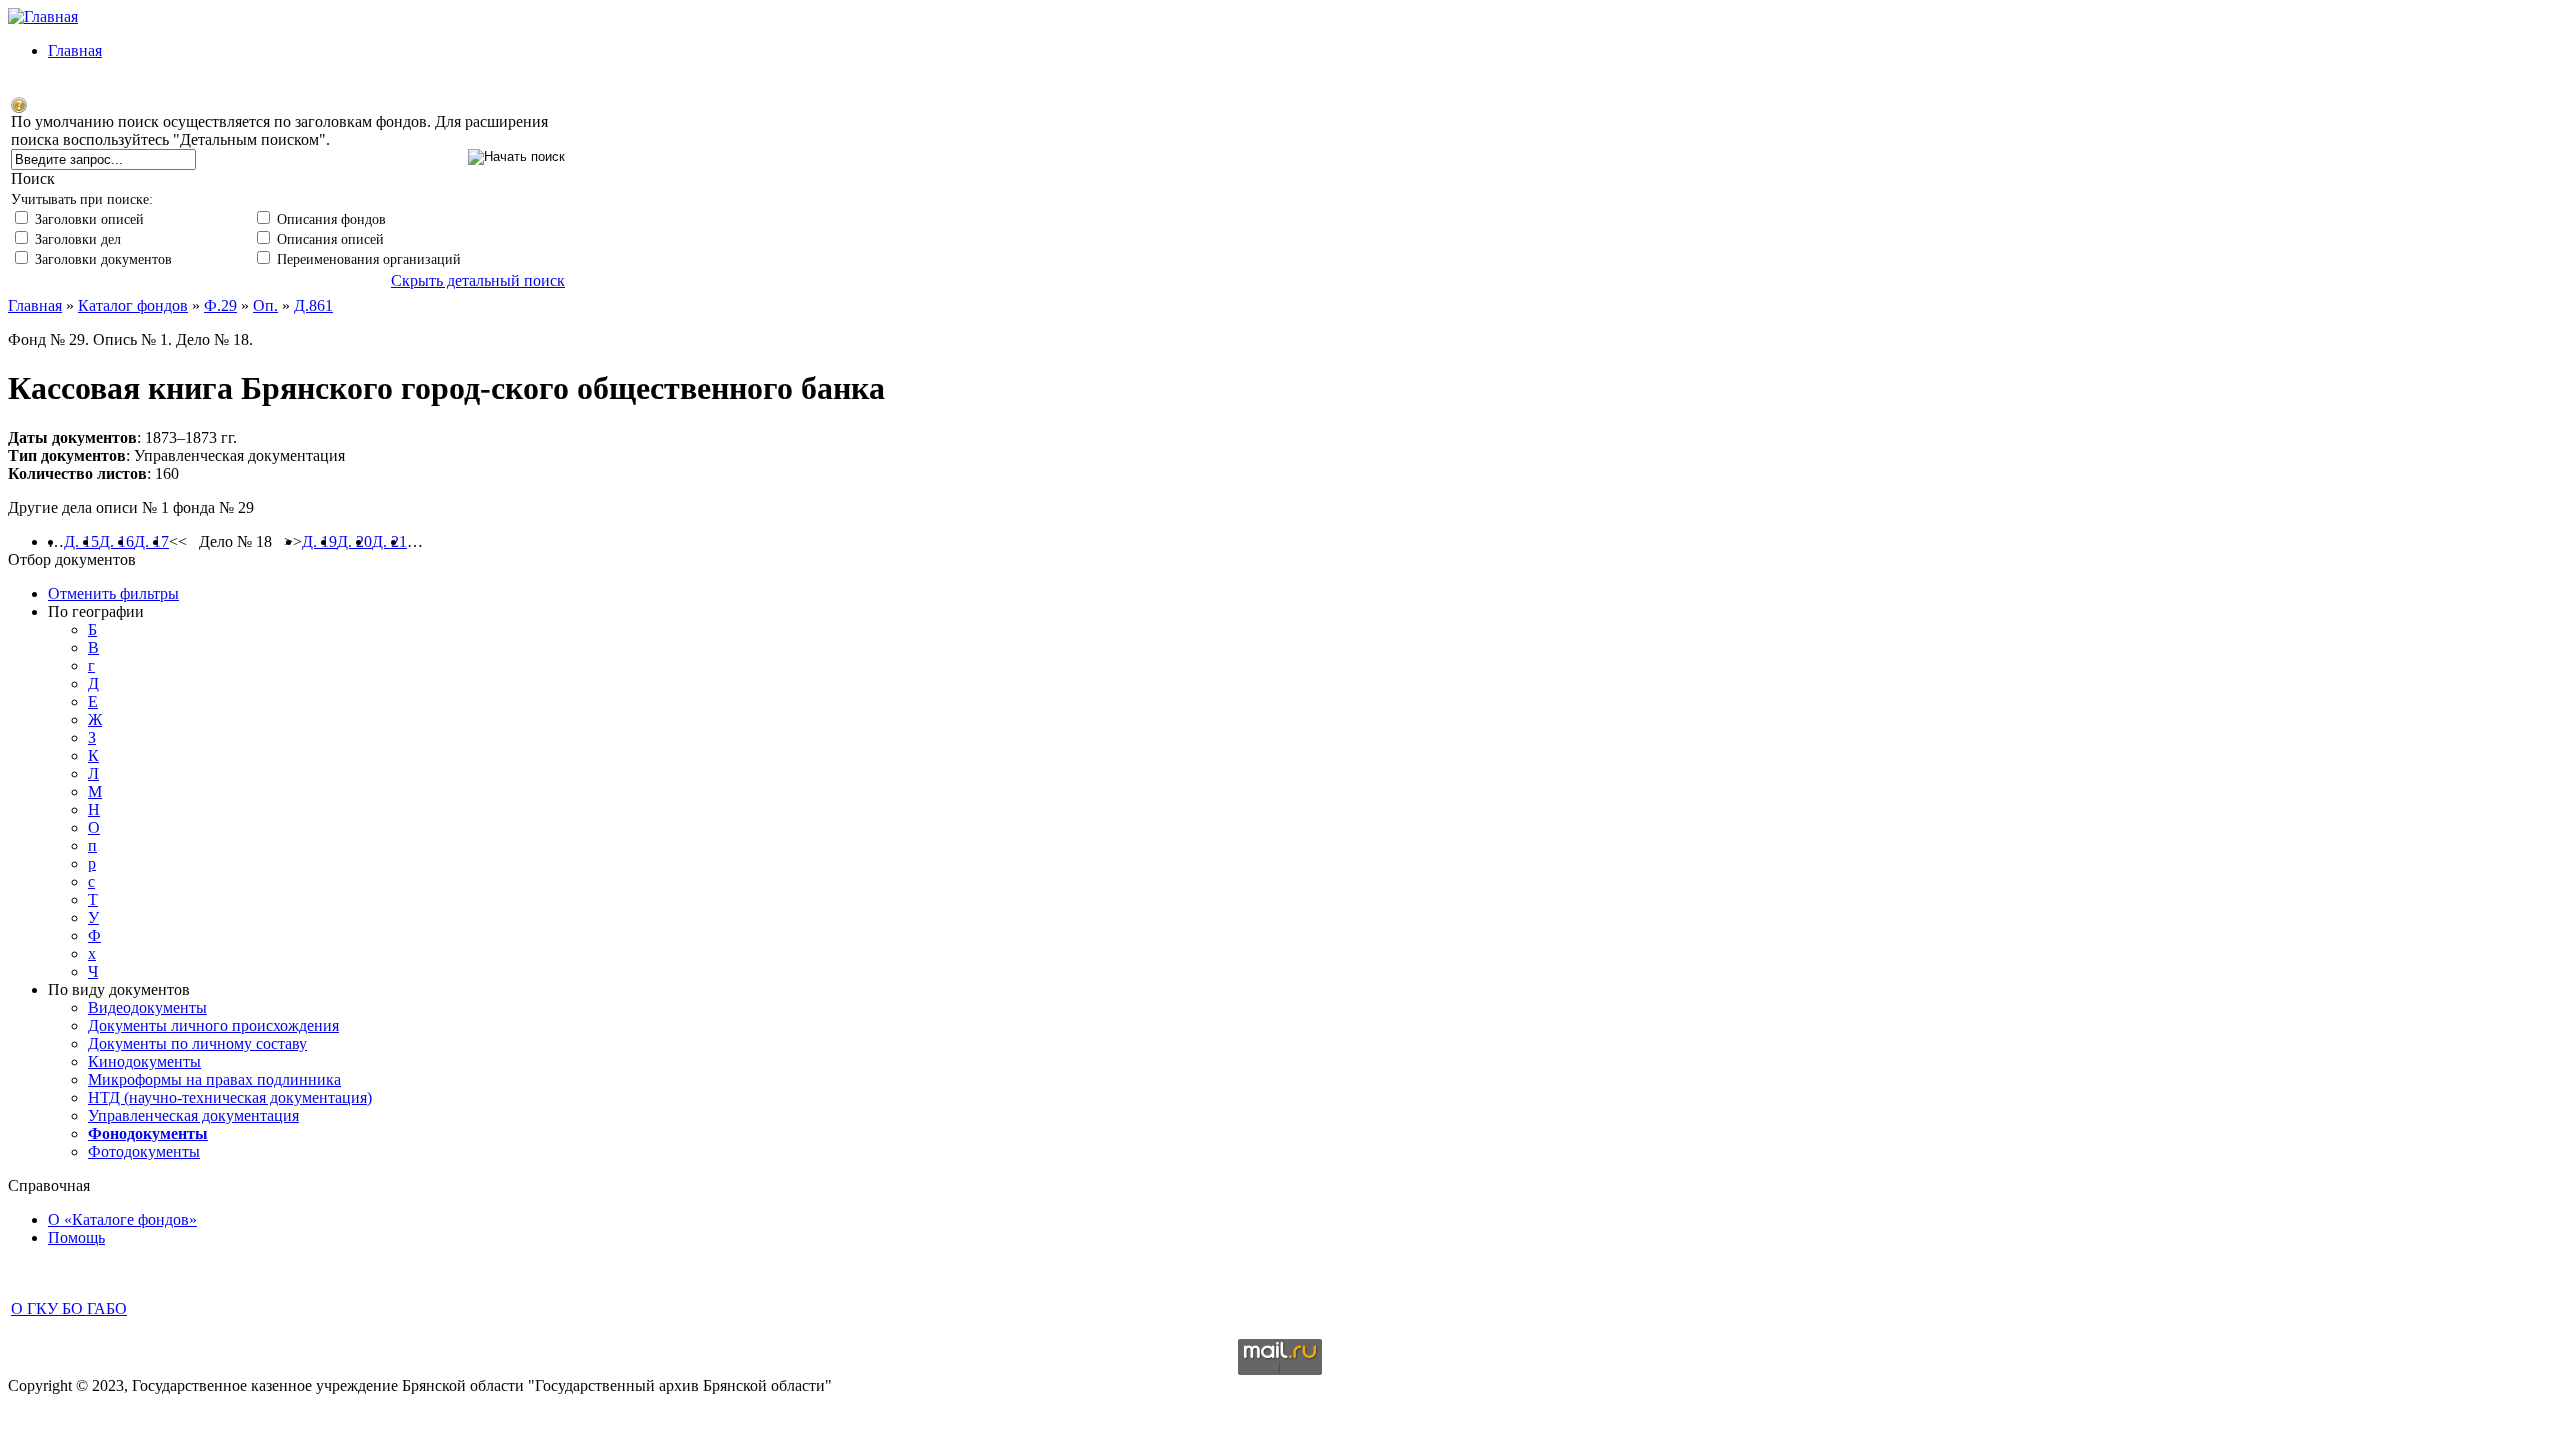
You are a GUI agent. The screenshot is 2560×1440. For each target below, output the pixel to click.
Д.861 (313, 305)
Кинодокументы (144, 1061)
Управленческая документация (193, 1115)
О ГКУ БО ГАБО (69, 1308)
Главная (75, 50)
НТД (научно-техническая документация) (230, 1097)
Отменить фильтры (113, 593)
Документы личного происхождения (213, 1025)
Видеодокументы (147, 1007)
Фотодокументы (144, 1151)
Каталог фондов (133, 305)
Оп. (265, 305)
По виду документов (119, 989)
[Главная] (43, 16)
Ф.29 (220, 305)
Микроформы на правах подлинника (214, 1079)
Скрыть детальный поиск (478, 280)
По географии (96, 611)
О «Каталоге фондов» (122, 1219)
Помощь (76, 1237)
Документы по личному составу (197, 1043)
